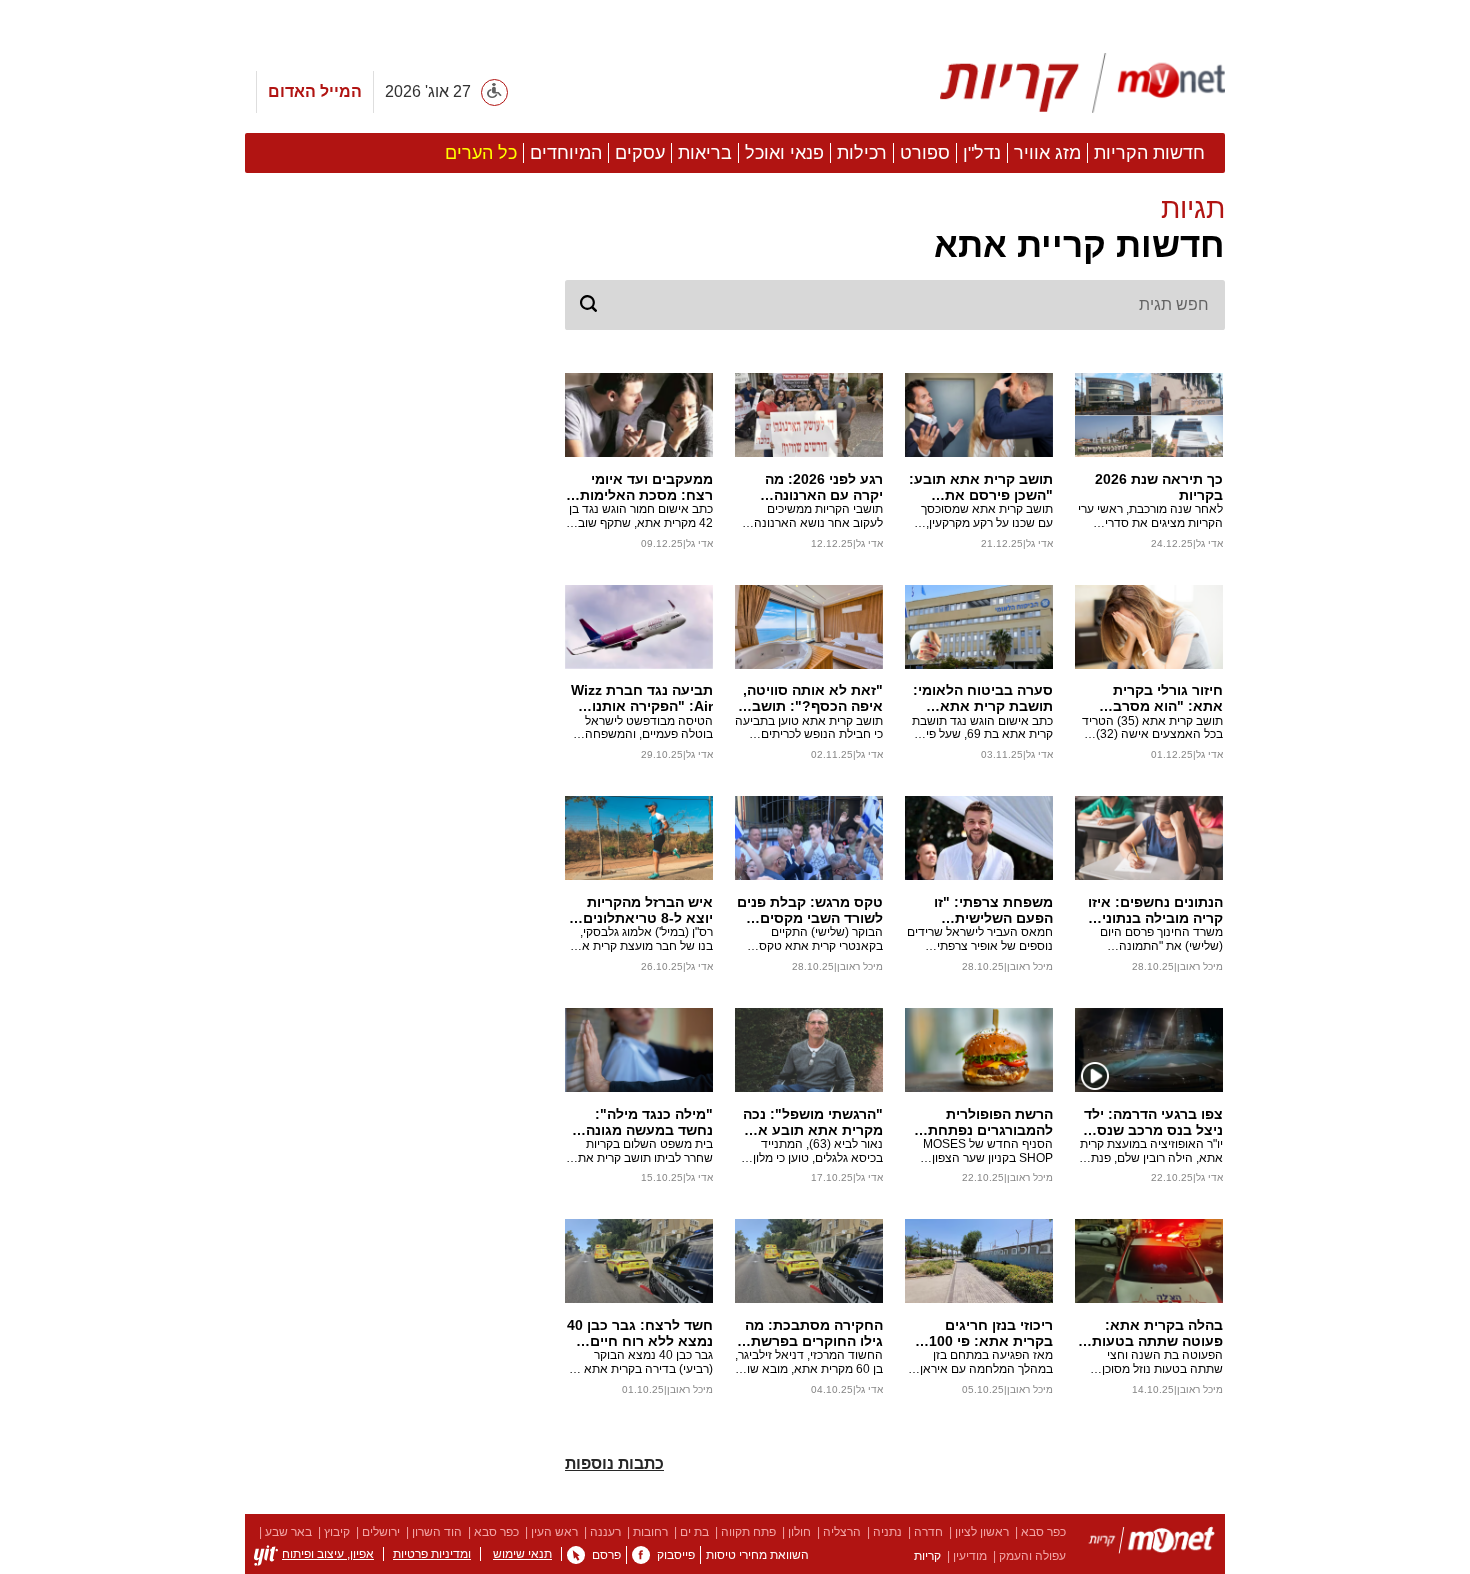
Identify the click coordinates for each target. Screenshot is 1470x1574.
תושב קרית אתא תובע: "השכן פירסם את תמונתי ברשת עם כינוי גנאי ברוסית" (981, 487)
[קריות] (1082, 83)
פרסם (606, 1555)
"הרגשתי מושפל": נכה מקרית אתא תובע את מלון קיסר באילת (813, 1122)
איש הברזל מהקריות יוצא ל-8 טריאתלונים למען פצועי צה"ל (648, 910)
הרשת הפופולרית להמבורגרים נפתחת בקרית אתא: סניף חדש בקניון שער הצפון (980, 1122)
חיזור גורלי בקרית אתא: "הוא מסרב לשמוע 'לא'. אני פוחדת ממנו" (1151, 698)
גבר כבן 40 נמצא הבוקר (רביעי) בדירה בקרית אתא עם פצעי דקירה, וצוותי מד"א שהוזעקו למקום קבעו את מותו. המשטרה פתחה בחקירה (639, 1363)
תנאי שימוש (522, 1554)
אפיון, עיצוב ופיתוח (328, 1554)
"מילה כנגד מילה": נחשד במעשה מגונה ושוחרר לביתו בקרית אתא (649, 1122)
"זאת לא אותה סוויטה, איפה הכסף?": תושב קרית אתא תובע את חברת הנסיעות (813, 698)
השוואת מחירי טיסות (757, 1555)
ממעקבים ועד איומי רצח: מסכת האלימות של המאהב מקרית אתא (646, 487)
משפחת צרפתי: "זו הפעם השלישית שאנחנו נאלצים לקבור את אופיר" (983, 910)
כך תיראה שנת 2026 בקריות (1159, 487)
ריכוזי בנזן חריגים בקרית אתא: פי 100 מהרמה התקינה (991, 1333)
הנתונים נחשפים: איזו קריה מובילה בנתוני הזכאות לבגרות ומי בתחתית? (1155, 910)
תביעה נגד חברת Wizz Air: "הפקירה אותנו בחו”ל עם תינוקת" (642, 698)
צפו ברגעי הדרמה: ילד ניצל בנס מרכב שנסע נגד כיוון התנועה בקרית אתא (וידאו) (1151, 1122)
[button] (895, 229)
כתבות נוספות (614, 1463)
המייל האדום (315, 91)
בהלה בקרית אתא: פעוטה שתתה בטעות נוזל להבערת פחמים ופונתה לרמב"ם (1157, 1333)
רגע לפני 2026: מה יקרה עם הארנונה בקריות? (824, 487)
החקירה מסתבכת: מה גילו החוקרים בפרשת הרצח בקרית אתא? (814, 1333)
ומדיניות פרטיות (432, 1554)
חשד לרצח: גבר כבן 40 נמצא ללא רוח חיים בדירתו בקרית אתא (640, 1333)
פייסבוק (676, 1555)
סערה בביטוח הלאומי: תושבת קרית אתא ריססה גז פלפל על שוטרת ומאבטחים (983, 698)
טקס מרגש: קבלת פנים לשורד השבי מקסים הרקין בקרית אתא (810, 910)
